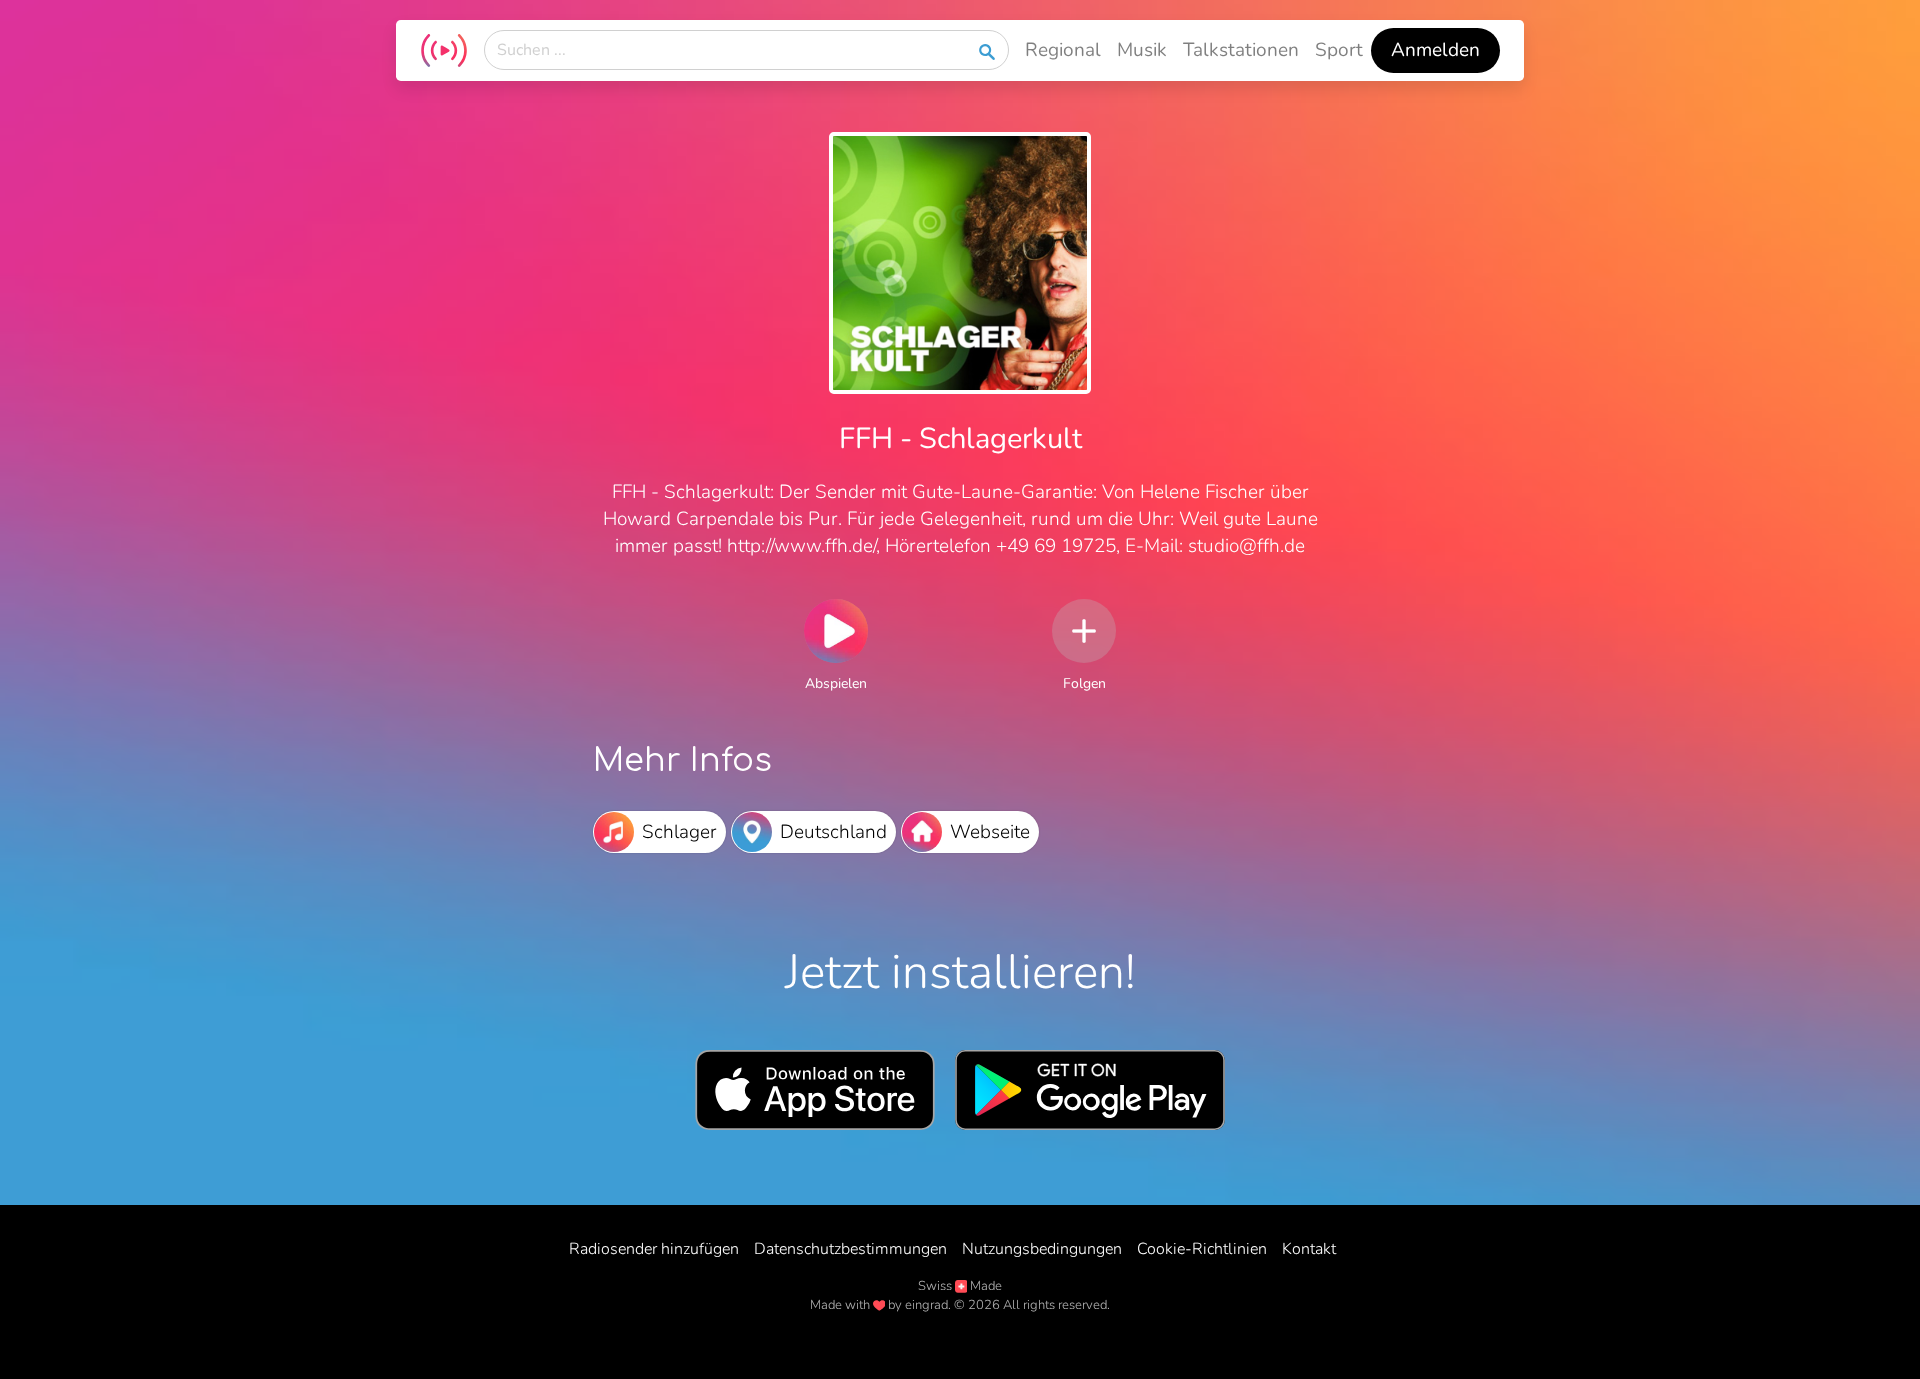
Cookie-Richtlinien (1202, 1249)
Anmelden (1435, 50)
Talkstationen (1241, 50)
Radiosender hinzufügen (654, 1249)
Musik (1142, 50)
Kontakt (1309, 1249)
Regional (1063, 50)
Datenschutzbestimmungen (850, 1249)
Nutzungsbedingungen (1042, 1249)
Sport (1339, 50)
